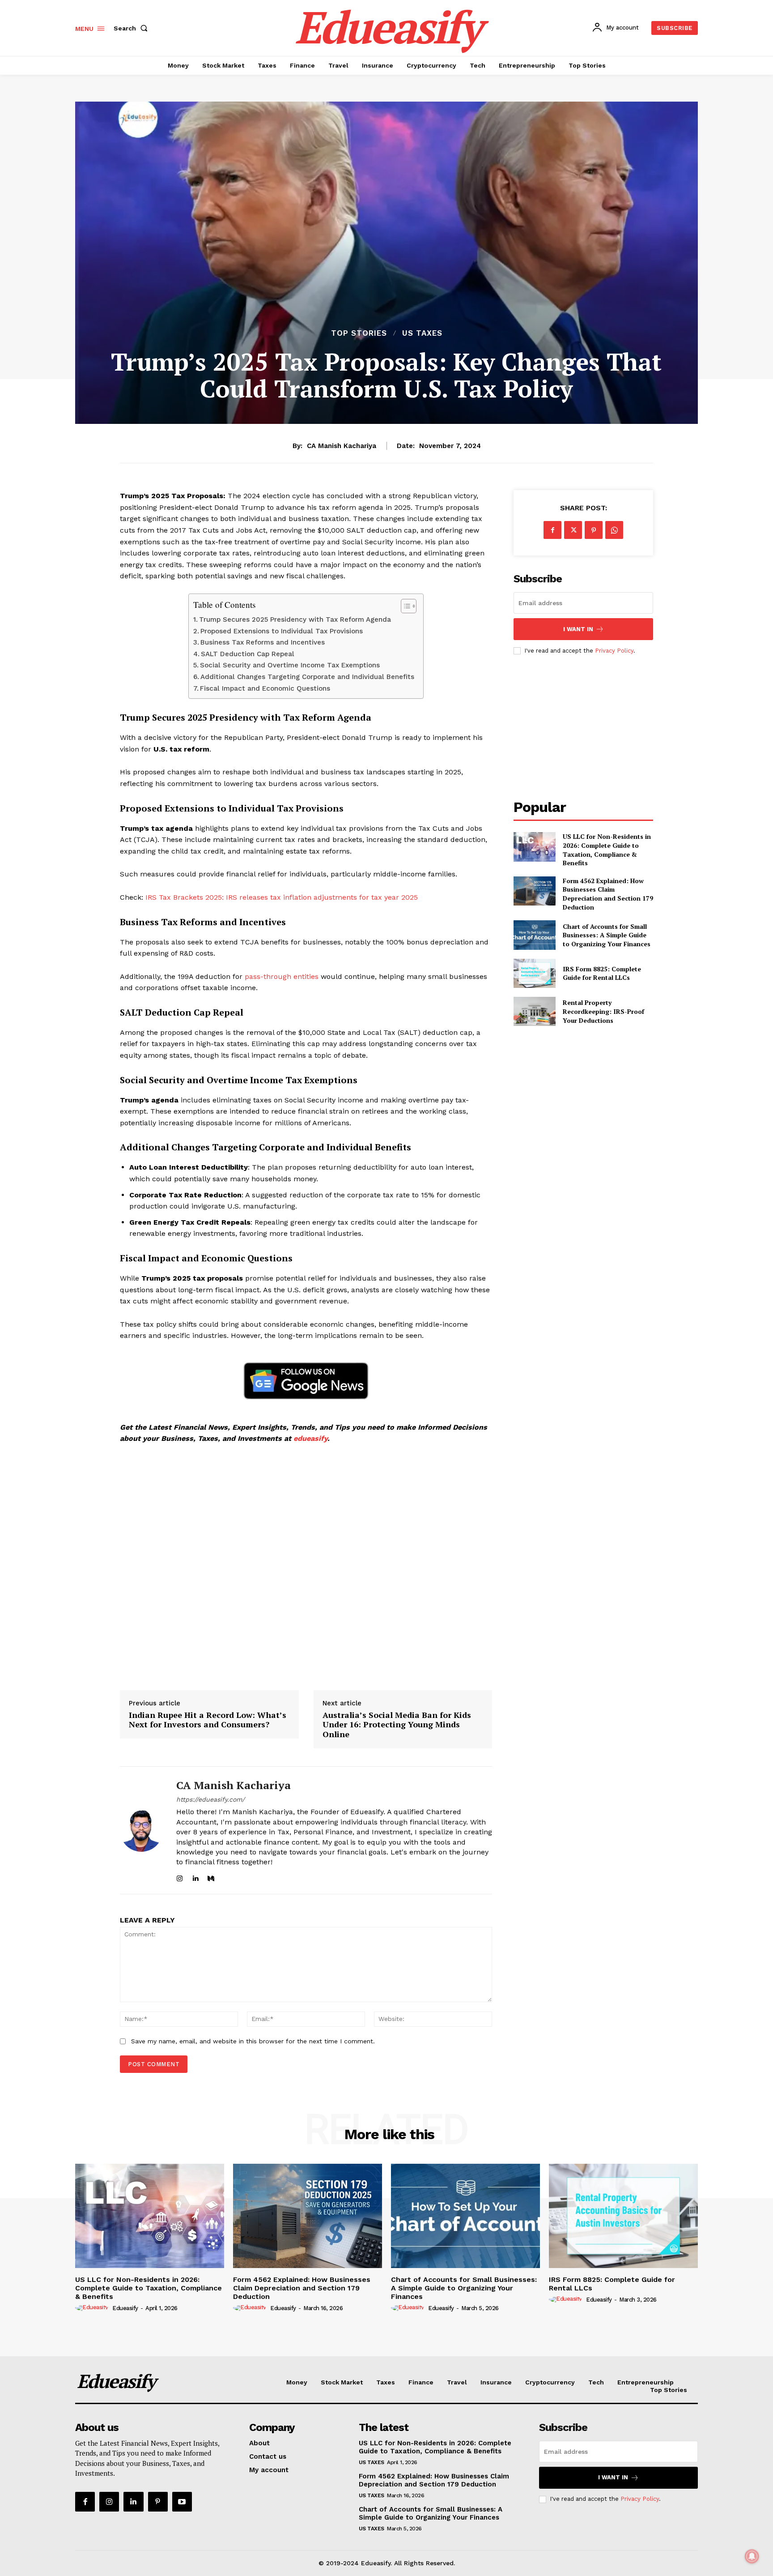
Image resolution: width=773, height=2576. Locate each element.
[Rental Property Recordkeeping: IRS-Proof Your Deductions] (534, 1011)
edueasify (310, 1438)
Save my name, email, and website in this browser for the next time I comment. (253, 2041)
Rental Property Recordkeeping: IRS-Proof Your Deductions (603, 1011)
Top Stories (359, 333)
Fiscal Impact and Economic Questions (265, 688)
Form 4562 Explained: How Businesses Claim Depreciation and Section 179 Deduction (608, 894)
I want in (578, 629)
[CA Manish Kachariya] (141, 1830)
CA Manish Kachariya (342, 446)
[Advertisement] (306, 1568)
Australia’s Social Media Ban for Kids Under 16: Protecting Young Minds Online (397, 1725)
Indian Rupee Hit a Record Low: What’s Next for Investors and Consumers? (208, 1720)
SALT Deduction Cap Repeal (248, 654)
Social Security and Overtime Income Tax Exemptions (290, 665)
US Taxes (422, 333)
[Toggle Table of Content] (404, 606)
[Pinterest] (594, 530)
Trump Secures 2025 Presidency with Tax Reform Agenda (295, 619)
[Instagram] (180, 1877)
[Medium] (211, 1877)
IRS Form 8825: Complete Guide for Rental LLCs (602, 973)
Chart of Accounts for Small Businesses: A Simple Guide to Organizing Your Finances (607, 935)
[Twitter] (573, 530)
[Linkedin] (195, 1877)
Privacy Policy (614, 651)
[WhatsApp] (614, 530)
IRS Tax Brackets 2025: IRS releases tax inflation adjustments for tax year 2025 (282, 897)
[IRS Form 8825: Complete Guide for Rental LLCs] (534, 973)
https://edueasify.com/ (210, 1799)
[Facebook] (552, 530)
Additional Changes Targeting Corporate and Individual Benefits (307, 677)
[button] (132, 28)
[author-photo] (93, 2308)
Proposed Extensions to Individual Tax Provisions (282, 631)
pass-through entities (282, 976)
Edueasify (125, 2308)
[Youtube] (182, 2502)
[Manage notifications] (752, 2556)
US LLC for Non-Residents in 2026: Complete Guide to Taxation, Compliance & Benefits (607, 850)
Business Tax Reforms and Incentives (263, 642)
